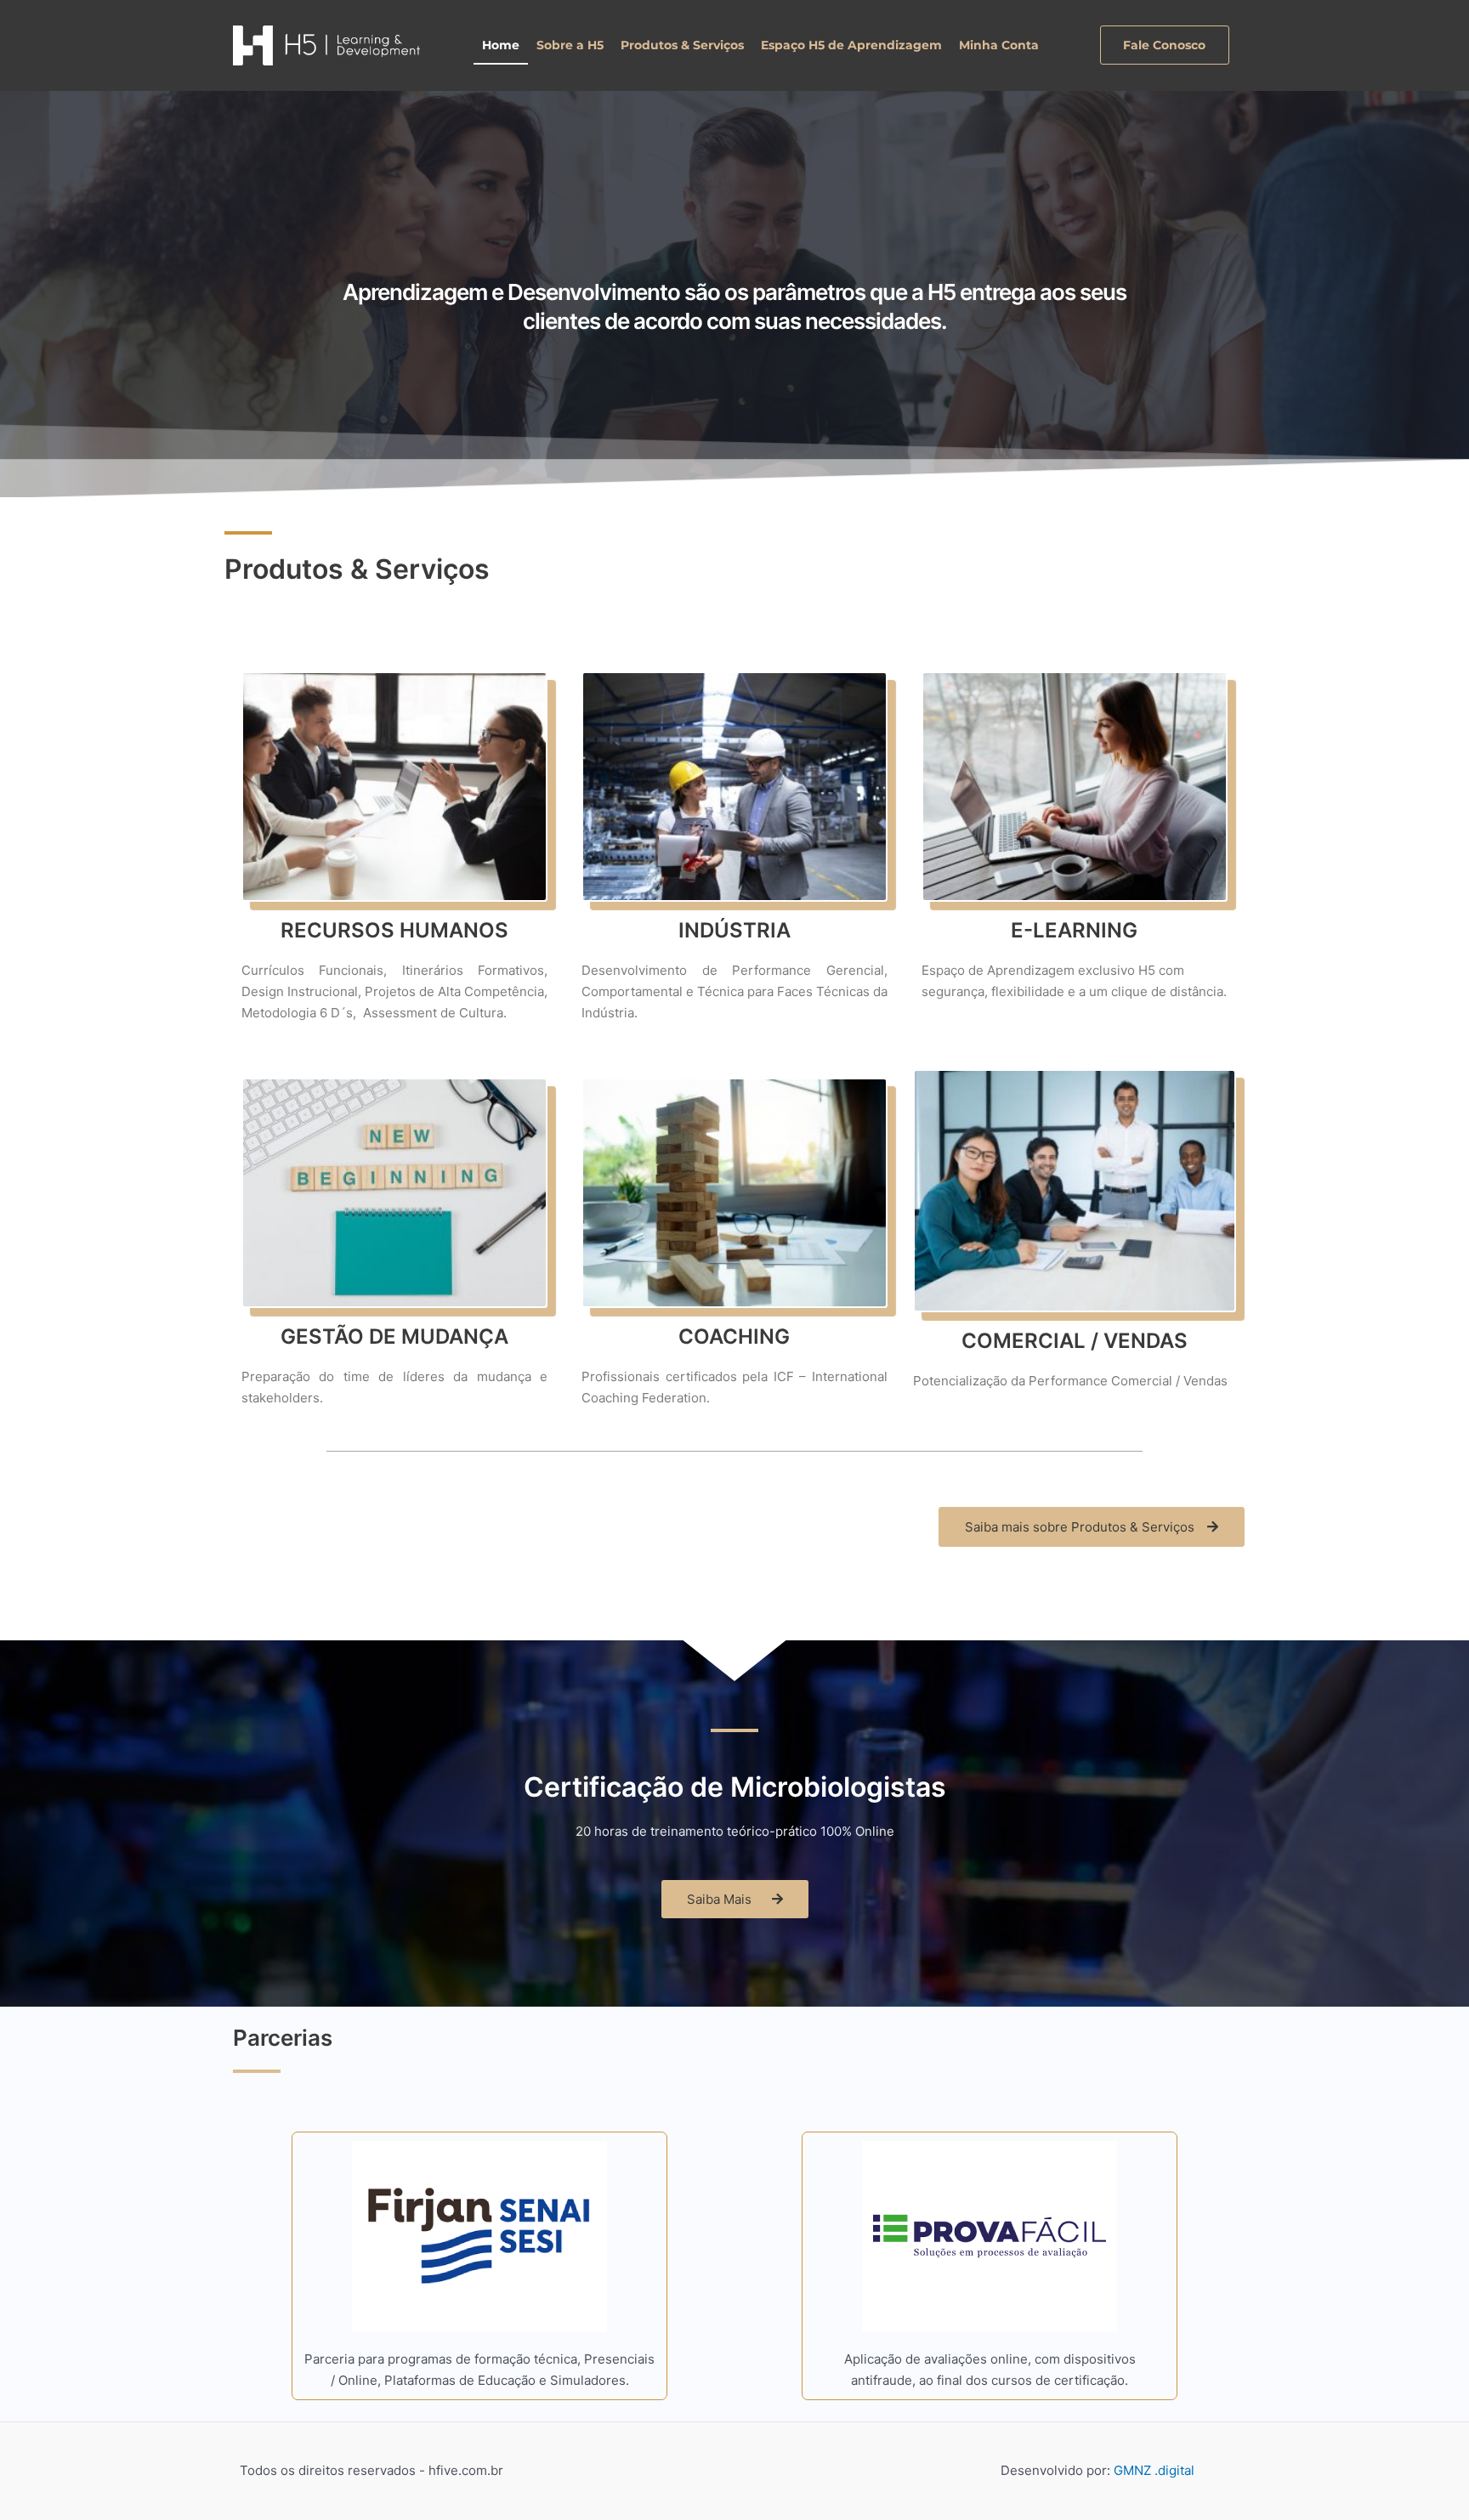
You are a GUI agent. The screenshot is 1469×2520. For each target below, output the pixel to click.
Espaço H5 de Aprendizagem (851, 45)
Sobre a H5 (570, 45)
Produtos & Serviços (682, 45)
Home (501, 45)
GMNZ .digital (1154, 2470)
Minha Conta (999, 45)
